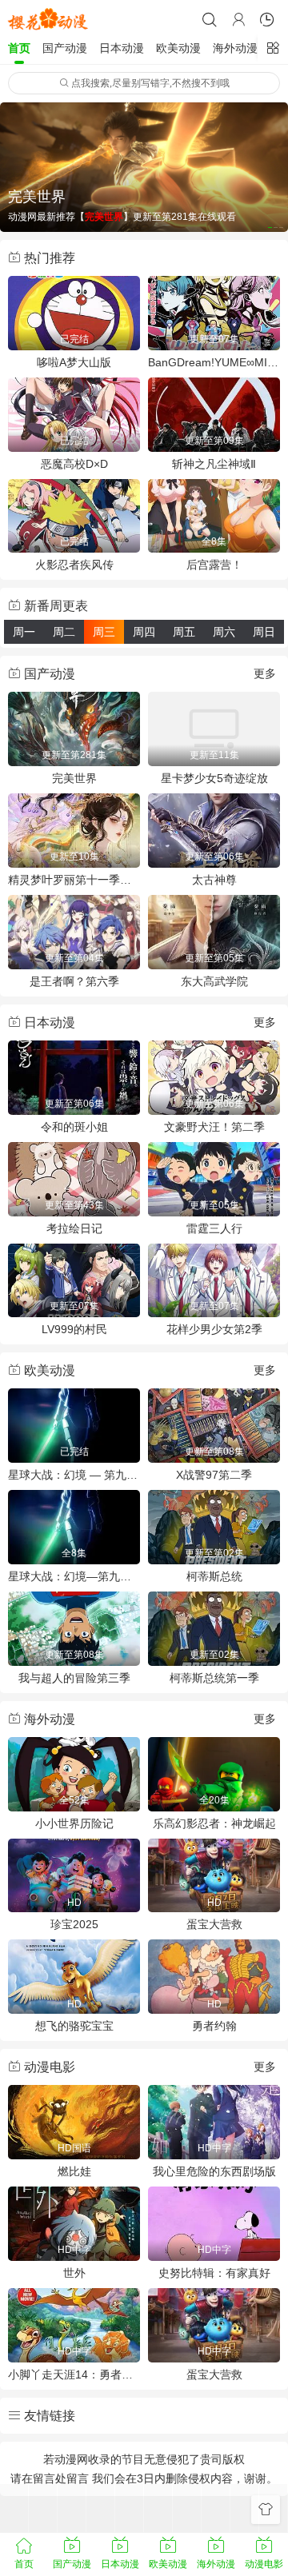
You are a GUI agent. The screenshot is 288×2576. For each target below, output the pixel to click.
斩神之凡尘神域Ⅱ (214, 464)
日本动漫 (122, 48)
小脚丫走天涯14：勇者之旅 (74, 2374)
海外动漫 (235, 48)
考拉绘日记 (74, 1228)
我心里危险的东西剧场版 (214, 2171)
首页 (19, 48)
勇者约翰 (214, 2026)
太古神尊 (214, 880)
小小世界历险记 (74, 1823)
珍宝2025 (74, 1924)
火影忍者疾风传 (74, 565)
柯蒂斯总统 (214, 1576)
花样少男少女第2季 (214, 1329)
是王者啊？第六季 (74, 981)
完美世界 (74, 778)
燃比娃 (74, 2171)
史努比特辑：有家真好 (214, 2273)
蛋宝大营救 (214, 1924)
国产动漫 (65, 48)
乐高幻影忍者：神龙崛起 (214, 1823)
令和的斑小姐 (74, 1127)
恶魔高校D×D (74, 464)
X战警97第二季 (214, 1475)
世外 (74, 2273)
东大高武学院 (214, 981)
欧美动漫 (178, 48)
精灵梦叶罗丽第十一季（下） (74, 880)
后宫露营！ (214, 565)
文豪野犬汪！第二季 (214, 1127)
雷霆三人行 (214, 1228)
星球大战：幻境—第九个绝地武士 (74, 1576)
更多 (265, 673)
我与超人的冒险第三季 (74, 1678)
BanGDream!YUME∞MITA (214, 362)
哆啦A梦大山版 (74, 362)
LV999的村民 (74, 1329)
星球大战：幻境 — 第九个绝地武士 (74, 1475)
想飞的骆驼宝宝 (74, 2026)
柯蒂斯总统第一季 (214, 1678)
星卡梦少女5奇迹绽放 (214, 778)
